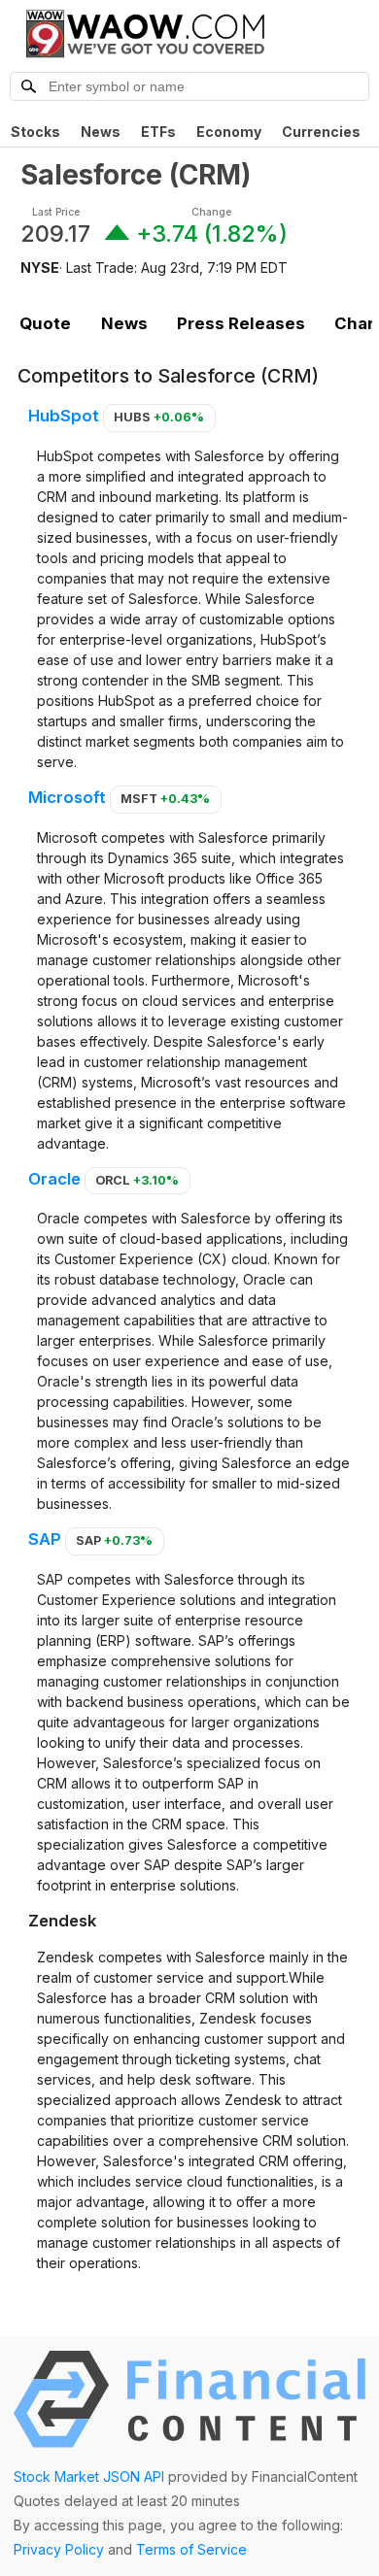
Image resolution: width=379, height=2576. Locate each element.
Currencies (321, 132)
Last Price (56, 212)
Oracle (54, 1179)
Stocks (35, 132)
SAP (45, 1539)
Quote (45, 323)
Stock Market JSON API (89, 2476)
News (101, 132)
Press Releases (241, 323)
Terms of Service (191, 2549)
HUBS (159, 417)
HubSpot (64, 416)
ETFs (158, 132)
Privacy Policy (59, 2549)
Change (211, 212)
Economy (229, 132)
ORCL (137, 1180)
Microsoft (67, 797)
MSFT (165, 799)
